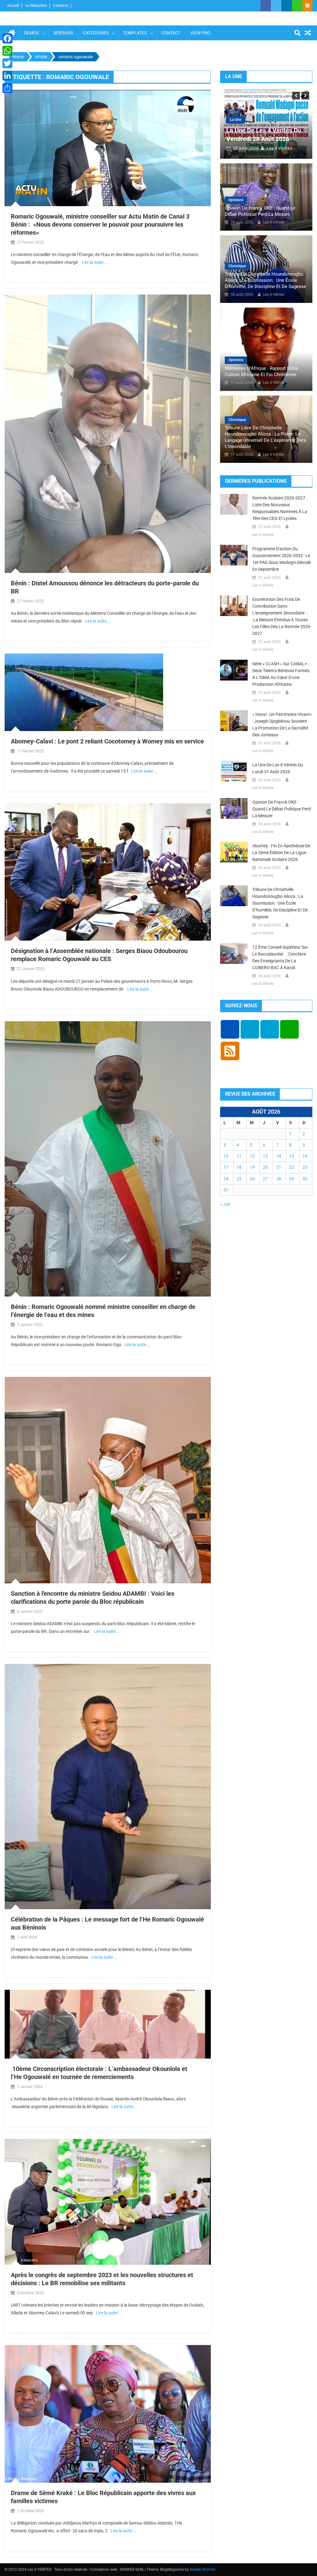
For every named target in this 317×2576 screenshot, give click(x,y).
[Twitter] (7, 63)
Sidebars (63, 33)
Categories (96, 33)
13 (265, 1156)
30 (305, 1179)
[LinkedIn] (7, 76)
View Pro (200, 33)
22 (292, 1167)
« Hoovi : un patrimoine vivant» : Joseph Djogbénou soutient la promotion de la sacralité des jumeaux (282, 725)
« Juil (225, 1204)
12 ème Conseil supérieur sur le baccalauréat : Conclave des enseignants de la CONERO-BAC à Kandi (280, 957)
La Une (242, 120)
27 (265, 1179)
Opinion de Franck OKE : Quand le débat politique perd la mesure (260, 211)
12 (252, 1156)
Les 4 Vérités (286, 148)
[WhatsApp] (7, 51)
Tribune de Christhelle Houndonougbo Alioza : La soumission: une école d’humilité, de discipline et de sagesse (265, 280)
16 (305, 1156)
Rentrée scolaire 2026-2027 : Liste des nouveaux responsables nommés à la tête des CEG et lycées (280, 508)
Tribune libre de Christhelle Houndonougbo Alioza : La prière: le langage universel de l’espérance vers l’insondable (265, 437)
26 (252, 1179)
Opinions (236, 200)
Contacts (61, 6)
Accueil (13, 6)
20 (265, 1167)
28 (279, 1179)
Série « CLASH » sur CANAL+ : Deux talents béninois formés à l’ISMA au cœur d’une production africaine (281, 674)
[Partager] (7, 88)
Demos (31, 33)
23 (305, 1167)
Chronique (237, 266)
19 (252, 1167)
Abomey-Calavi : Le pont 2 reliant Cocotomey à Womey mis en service (107, 741)
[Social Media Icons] (230, 1029)
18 (239, 1167)
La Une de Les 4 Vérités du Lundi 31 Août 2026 (278, 768)
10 (226, 1156)
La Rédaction (36, 6)
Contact (171, 33)
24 (226, 1179)
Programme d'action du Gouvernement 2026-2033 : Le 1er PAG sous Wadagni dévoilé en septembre (282, 559)
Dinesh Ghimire (202, 2569)
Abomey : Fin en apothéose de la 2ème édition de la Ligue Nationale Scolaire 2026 (281, 853)
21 (279, 1167)
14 (279, 1156)
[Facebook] (7, 38)
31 (226, 1190)
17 (226, 1167)
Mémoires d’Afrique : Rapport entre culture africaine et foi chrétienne (261, 371)
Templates (135, 33)
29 (292, 1179)
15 (292, 1156)
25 (239, 1179)
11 (239, 1156)
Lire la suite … (94, 262)
